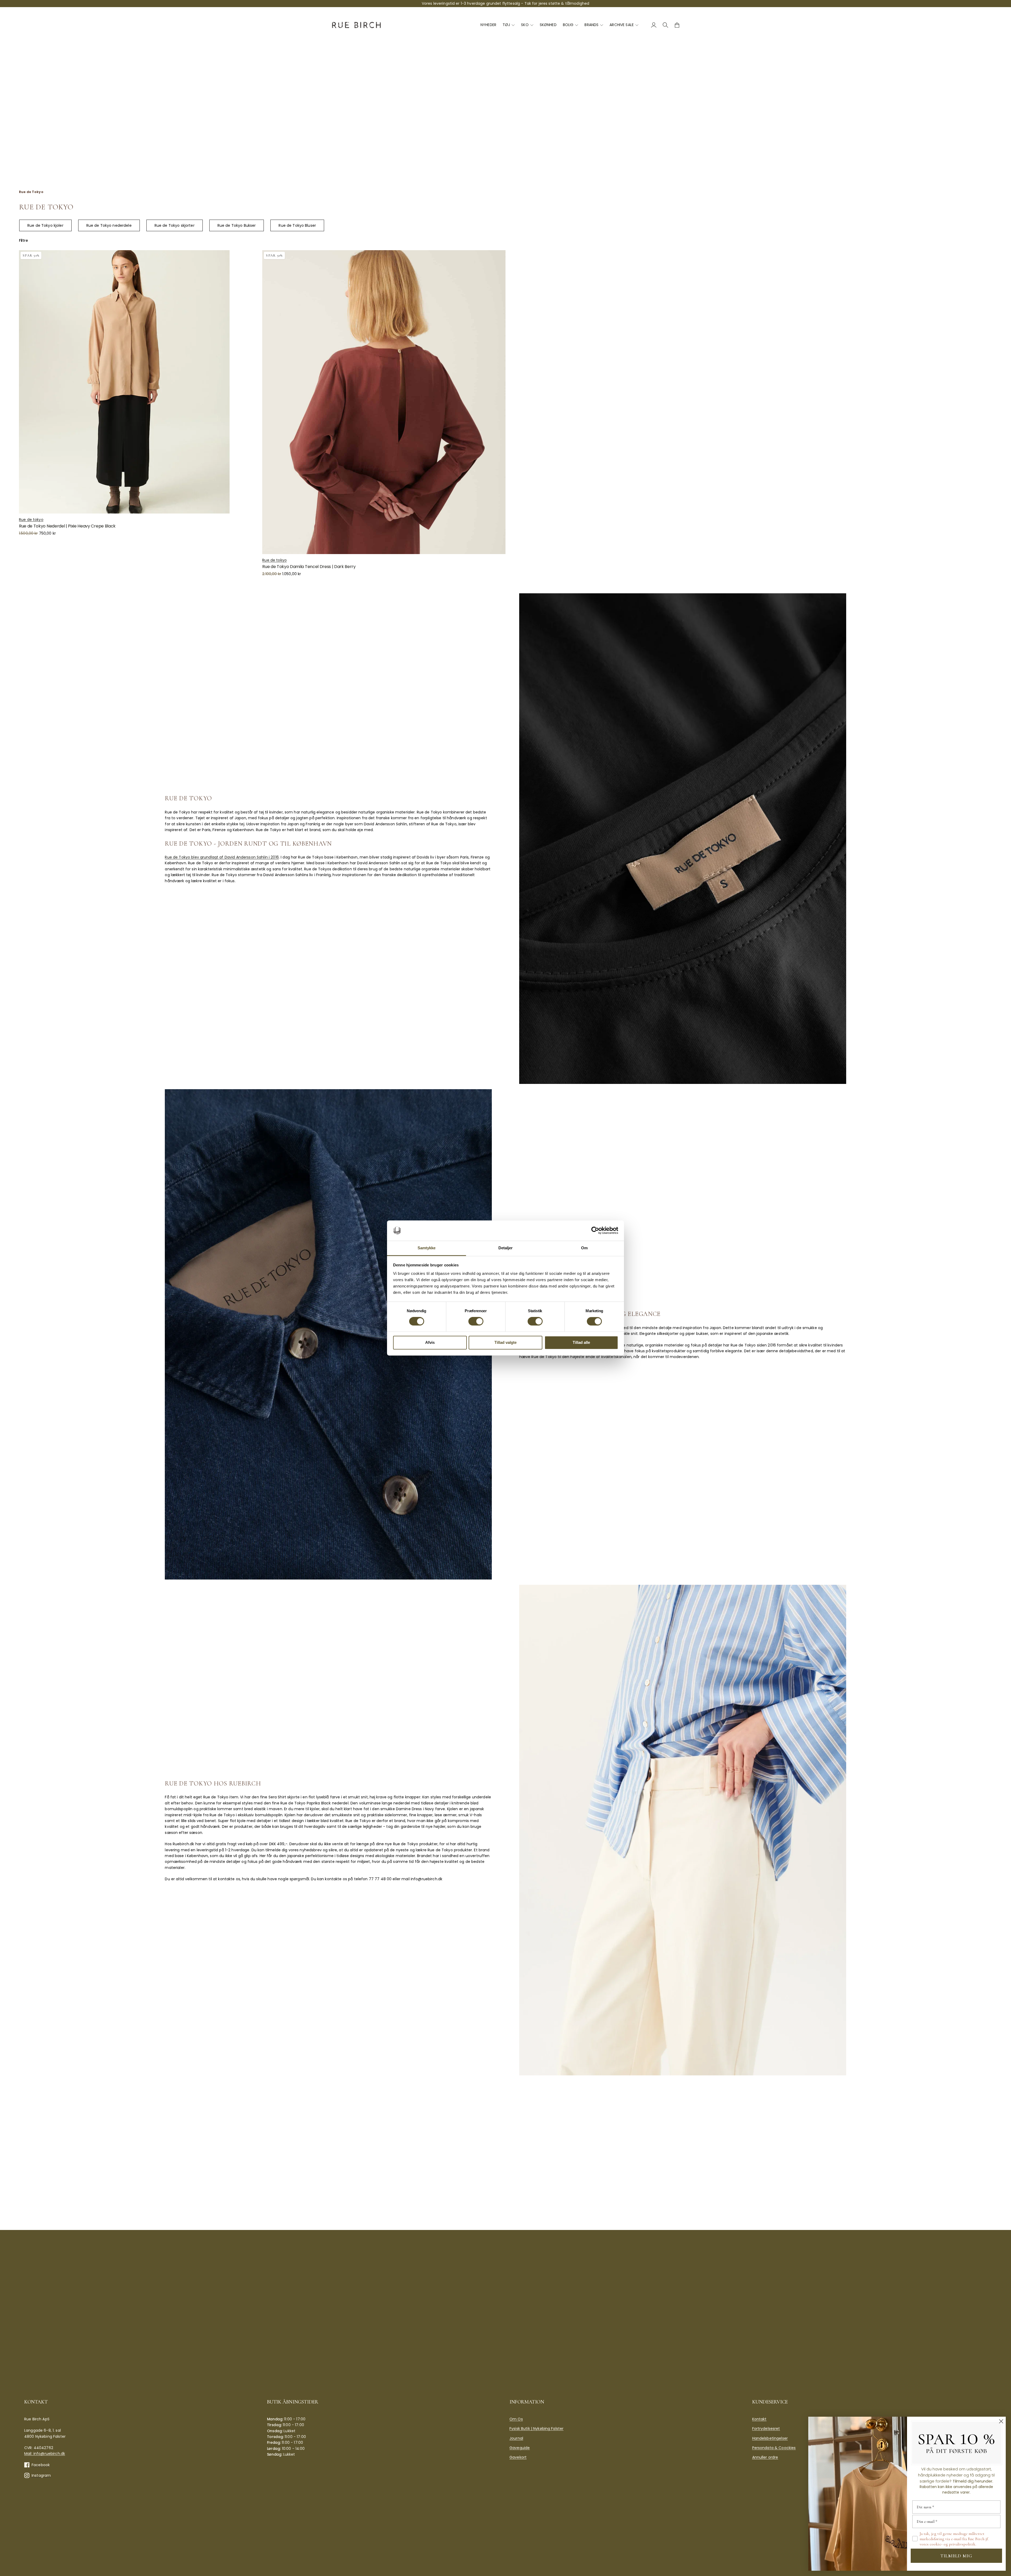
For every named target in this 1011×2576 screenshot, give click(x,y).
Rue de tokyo (31, 520)
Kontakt (759, 2419)
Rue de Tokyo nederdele (109, 225)
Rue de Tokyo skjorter (175, 225)
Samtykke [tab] (427, 1248)
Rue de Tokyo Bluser (297, 225)
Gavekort (518, 2457)
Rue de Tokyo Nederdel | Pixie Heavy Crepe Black (67, 526)
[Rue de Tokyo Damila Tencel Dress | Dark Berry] (384, 402)
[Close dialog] (1001, 2421)
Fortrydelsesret (766, 2429)
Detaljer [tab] (506, 1248)
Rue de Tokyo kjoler (45, 225)
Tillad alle (581, 1342)
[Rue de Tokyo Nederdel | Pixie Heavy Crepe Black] (140, 382)
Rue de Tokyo (31, 192)
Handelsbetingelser (770, 2438)
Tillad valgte (506, 1342)
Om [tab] (584, 1248)
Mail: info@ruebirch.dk (45, 2454)
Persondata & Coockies (774, 2448)
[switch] (476, 1321)
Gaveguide (520, 2448)
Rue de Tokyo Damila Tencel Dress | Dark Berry (309, 567)
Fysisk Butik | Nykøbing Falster (536, 2429)
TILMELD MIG (956, 2556)
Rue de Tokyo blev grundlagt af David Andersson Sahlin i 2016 (222, 857)
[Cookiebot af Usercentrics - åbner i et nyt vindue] (595, 1231)
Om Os (516, 2419)
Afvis (430, 1342)
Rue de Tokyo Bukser (237, 225)
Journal (516, 2438)
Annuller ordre (765, 2457)
